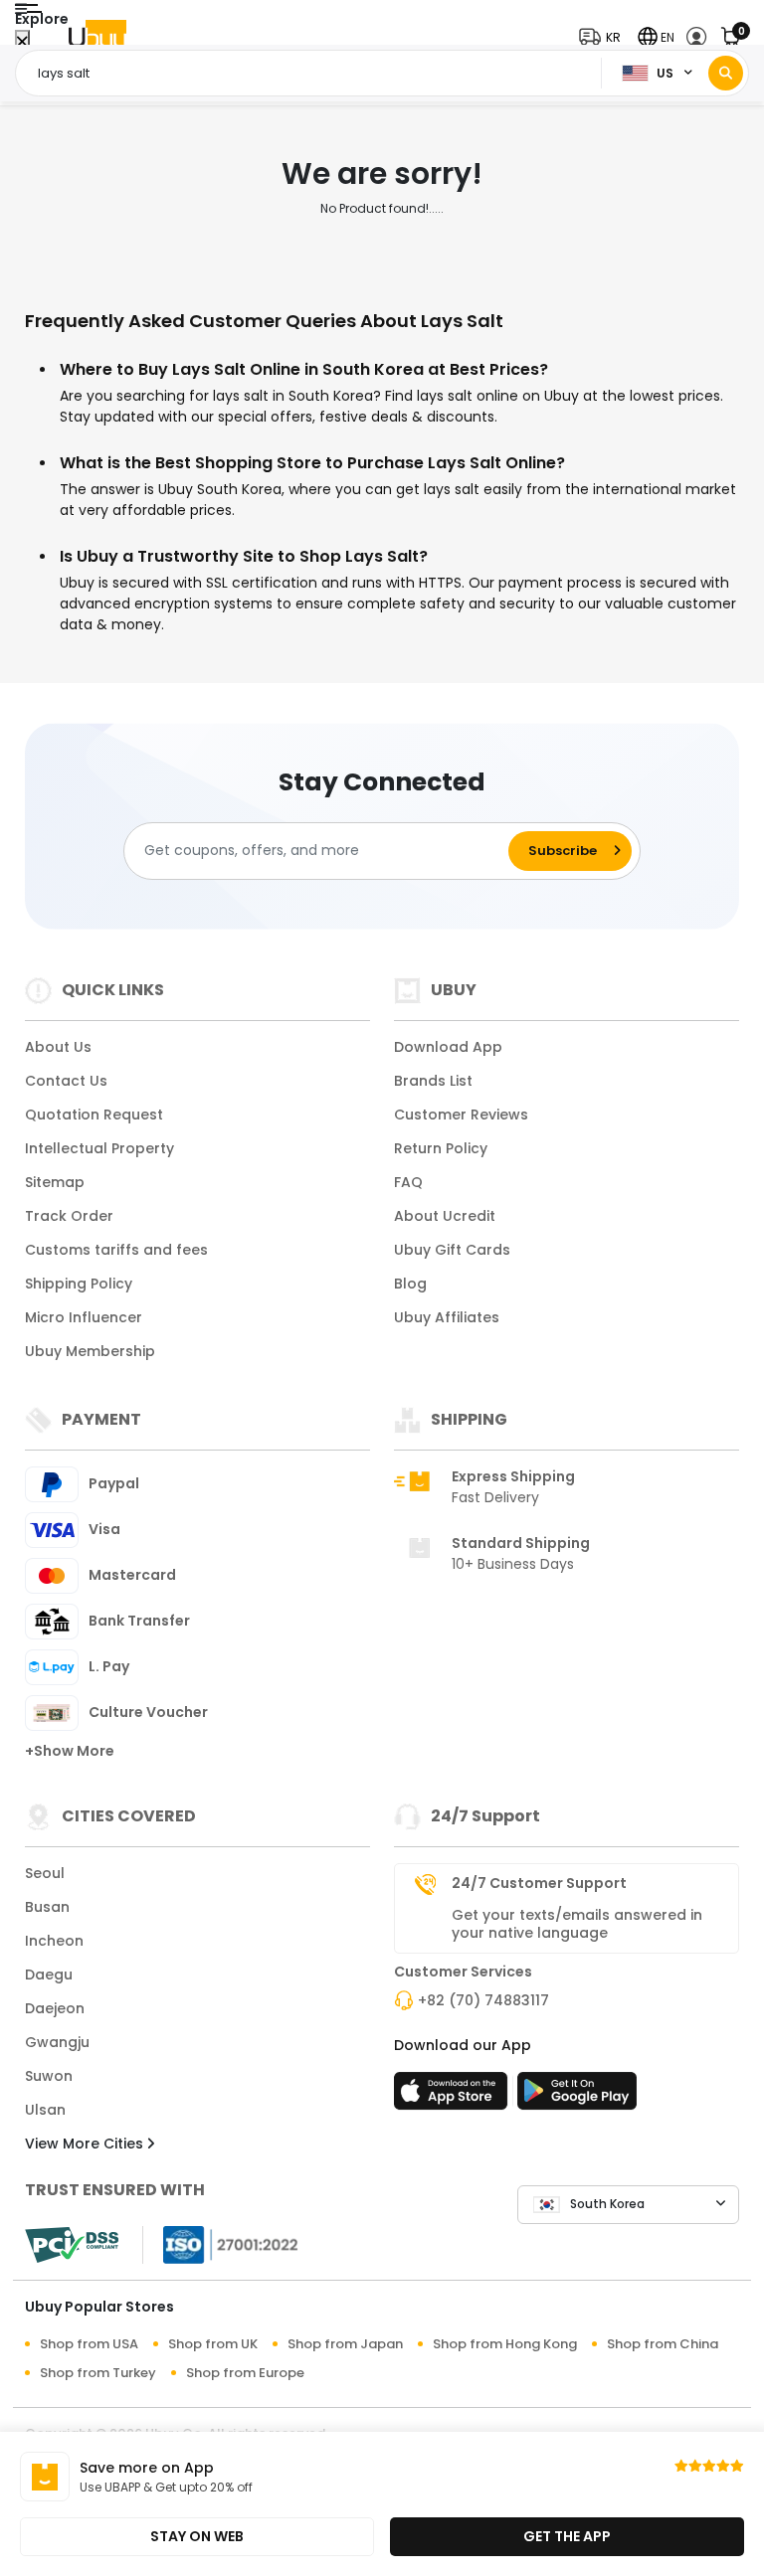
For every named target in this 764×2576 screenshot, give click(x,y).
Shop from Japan (345, 2344)
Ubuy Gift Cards (452, 1250)
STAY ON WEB (197, 2536)
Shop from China (663, 2344)
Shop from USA (89, 2344)
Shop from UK (213, 2344)
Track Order (69, 1216)
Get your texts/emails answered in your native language (577, 1924)
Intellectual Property (99, 1148)
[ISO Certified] (221, 2243)
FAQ (408, 1182)
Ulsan (45, 2110)
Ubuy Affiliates (447, 1317)
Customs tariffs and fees (116, 1250)
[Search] (726, 73)
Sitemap (55, 1182)
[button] (604, 37)
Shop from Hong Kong (505, 2344)
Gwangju (57, 2042)
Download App (448, 1047)
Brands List (433, 1081)
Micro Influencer (84, 1317)
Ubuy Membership (90, 1351)
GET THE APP (567, 2536)
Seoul (45, 1873)
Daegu (49, 1975)
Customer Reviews (461, 1115)
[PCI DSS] (72, 2245)
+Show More (70, 1751)
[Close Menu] (22, 42)
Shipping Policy (79, 1284)
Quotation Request (94, 1115)
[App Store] (454, 2097)
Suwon (49, 2076)
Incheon (54, 1941)
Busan (47, 1907)
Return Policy (441, 1148)
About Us (58, 1047)
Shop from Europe (245, 2373)
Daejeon (55, 2008)
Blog (410, 1284)
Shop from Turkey (98, 2373)
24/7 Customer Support (539, 1883)
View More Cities (86, 2144)
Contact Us (66, 1081)
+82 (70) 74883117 (483, 2000)
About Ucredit (445, 1216)
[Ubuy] (97, 37)
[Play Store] (577, 2097)
